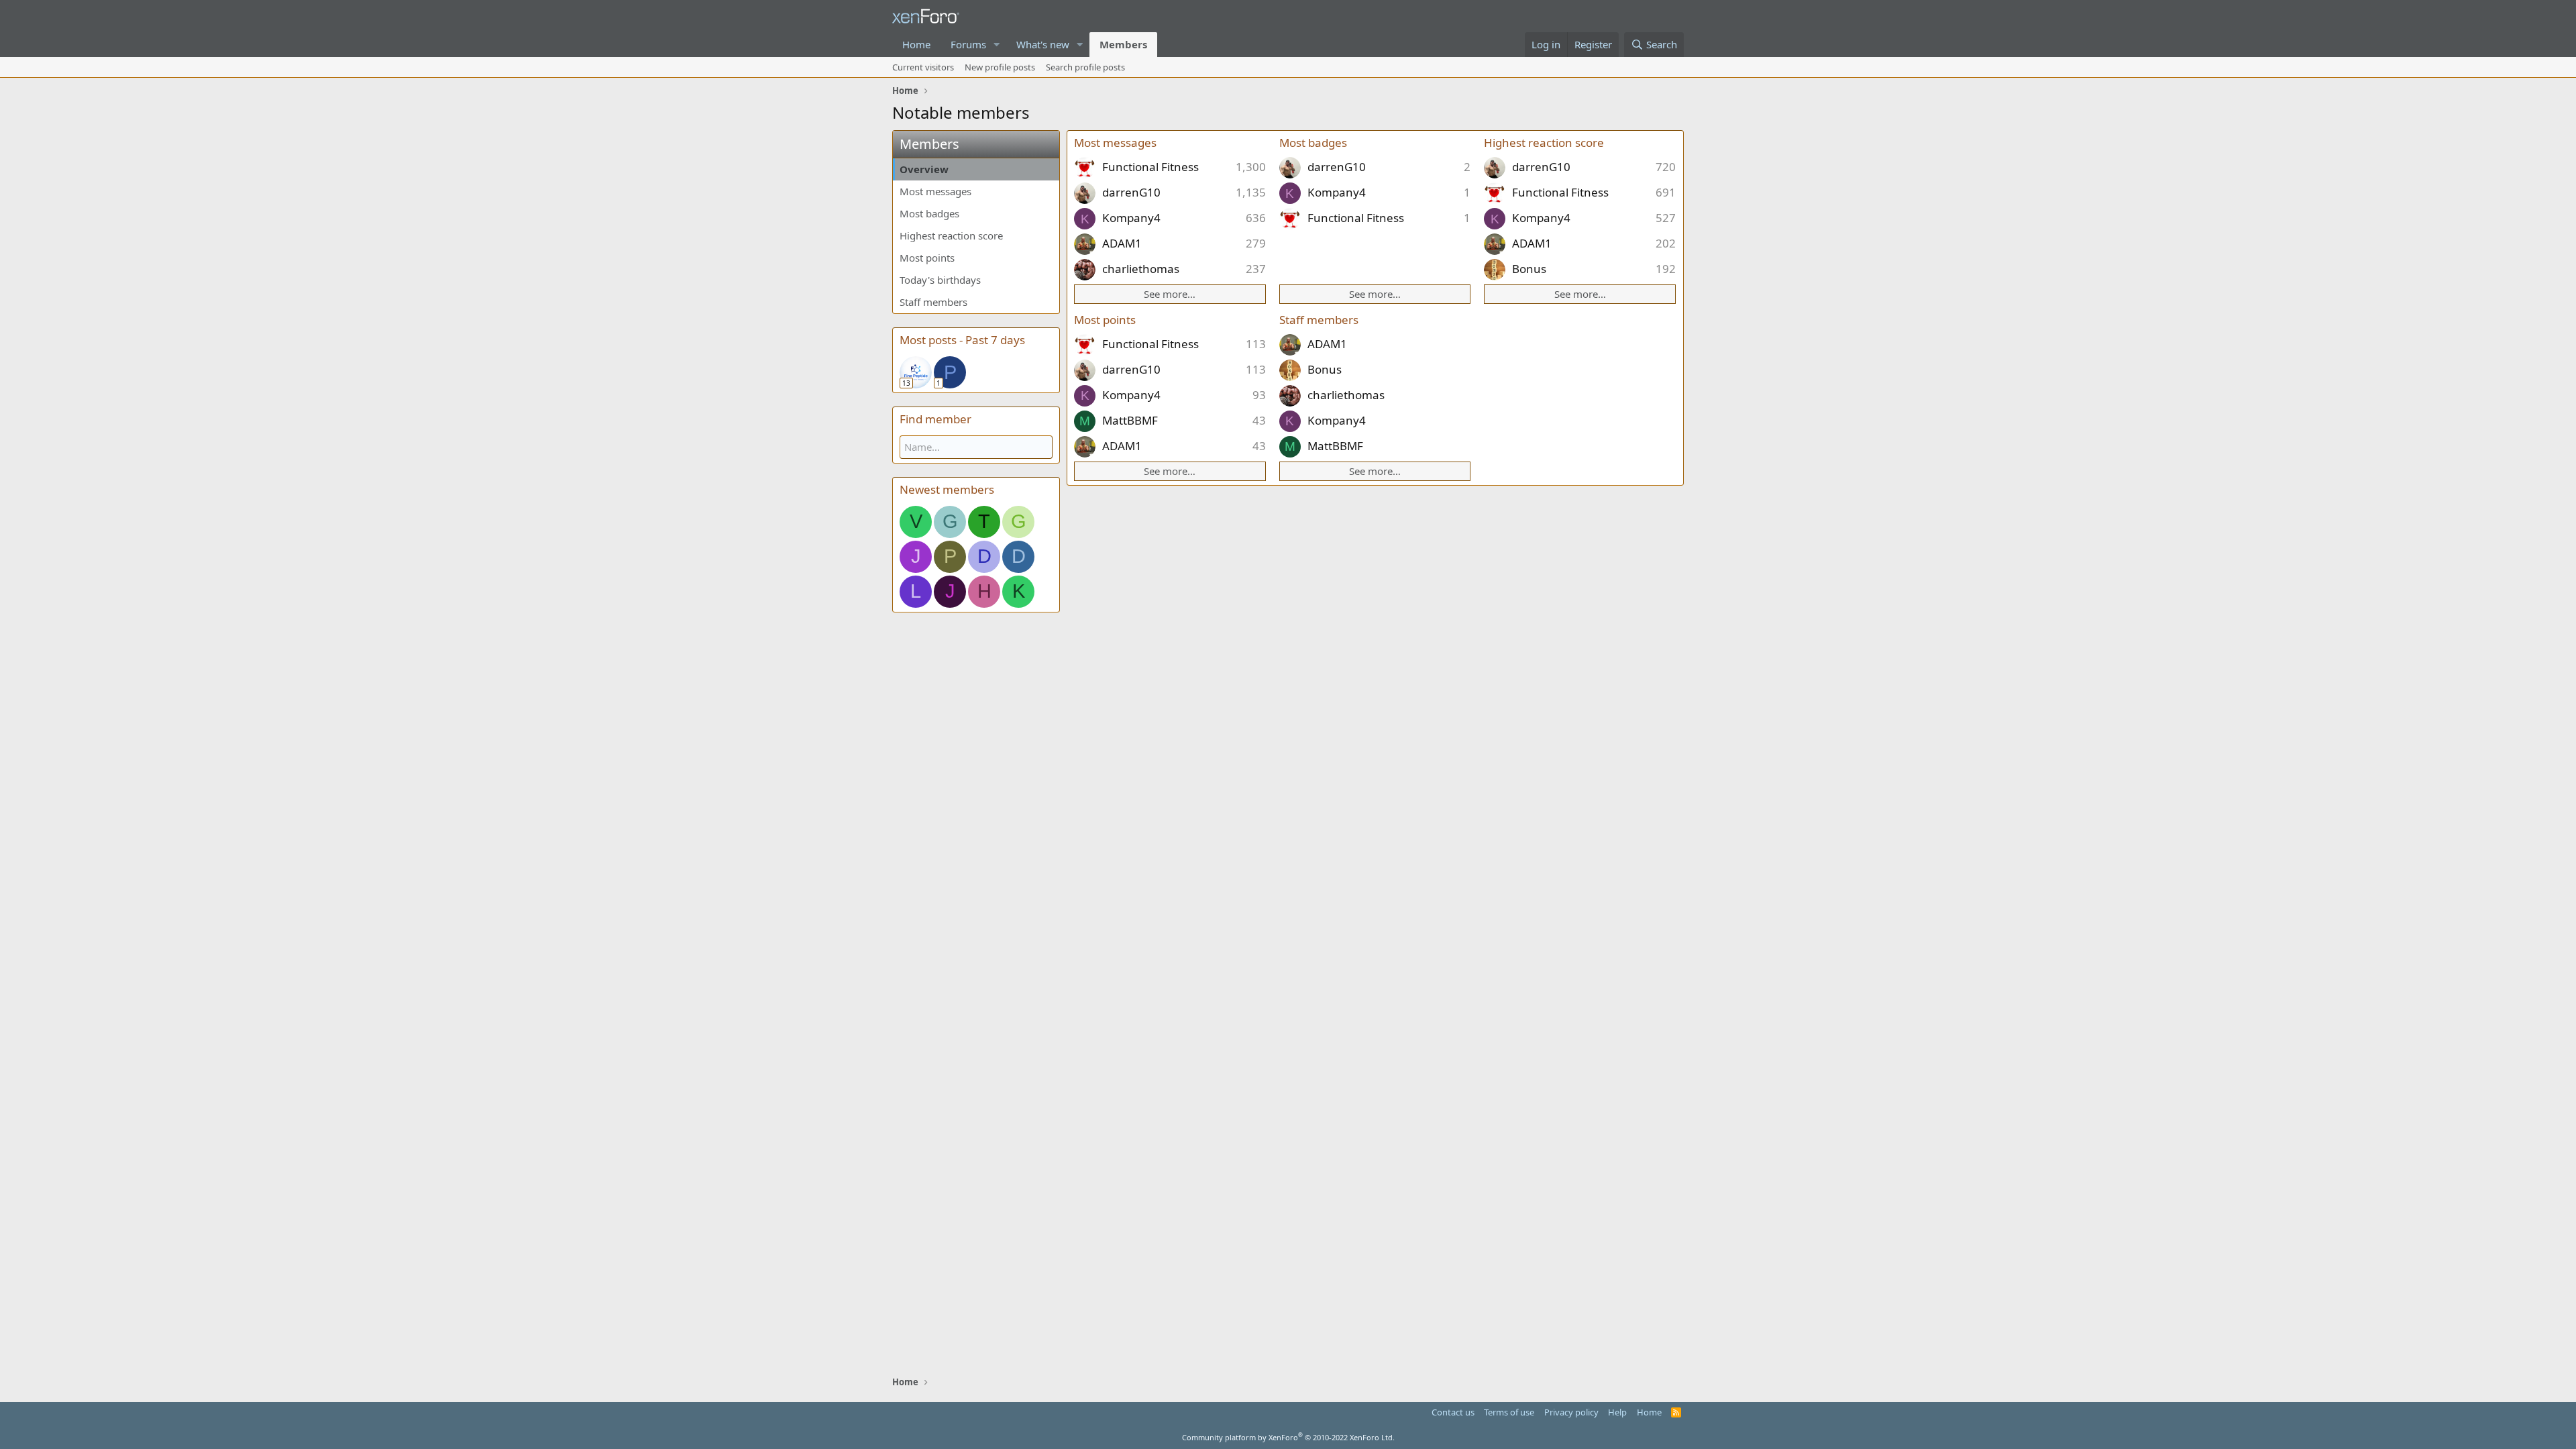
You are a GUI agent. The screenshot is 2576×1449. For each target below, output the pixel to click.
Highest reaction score (951, 235)
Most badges (929, 213)
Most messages (935, 191)
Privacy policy (1571, 1412)
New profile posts (1000, 67)
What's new (1043, 44)
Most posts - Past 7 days (962, 340)
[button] (997, 45)
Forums (968, 44)
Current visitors (923, 67)
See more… (1170, 294)
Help (1617, 1412)
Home (916, 44)
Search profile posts (1085, 67)
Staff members (933, 302)
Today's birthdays (940, 280)
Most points (927, 258)
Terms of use (1509, 1412)
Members (1123, 44)
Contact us (1453, 1412)
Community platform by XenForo (1288, 1437)
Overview (924, 169)
